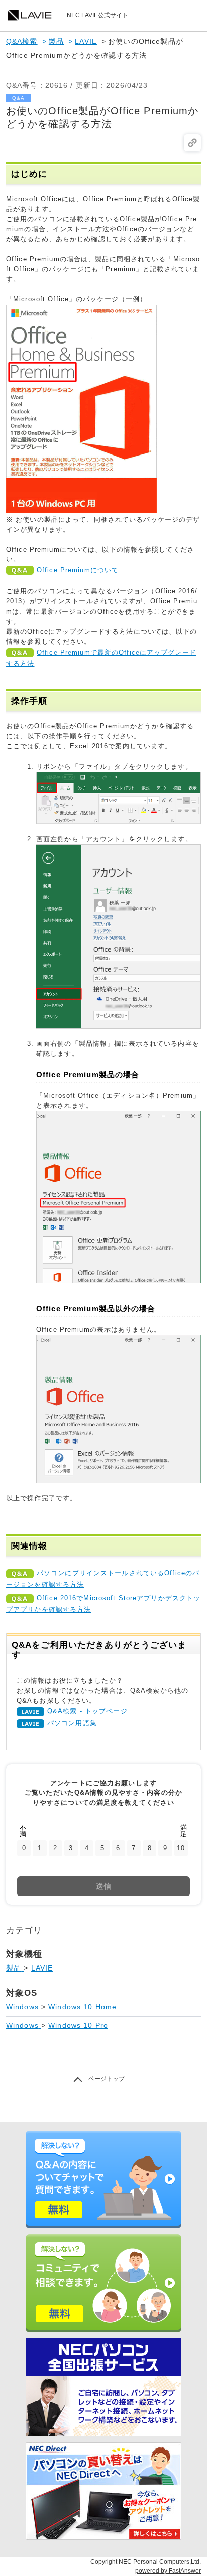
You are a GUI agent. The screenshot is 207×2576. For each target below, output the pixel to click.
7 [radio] (134, 1848)
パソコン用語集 (72, 1723)
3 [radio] (71, 1848)
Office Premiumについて (78, 570)
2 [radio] (55, 1848)
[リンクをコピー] (192, 143)
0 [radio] (24, 1848)
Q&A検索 (22, 41)
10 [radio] (181, 1848)
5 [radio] (102, 1848)
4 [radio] (87, 1848)
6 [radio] (118, 1848)
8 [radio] (150, 1848)
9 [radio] (165, 1848)
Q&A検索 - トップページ (87, 1711)
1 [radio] (40, 1848)
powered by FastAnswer (168, 2571)
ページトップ (107, 2079)
